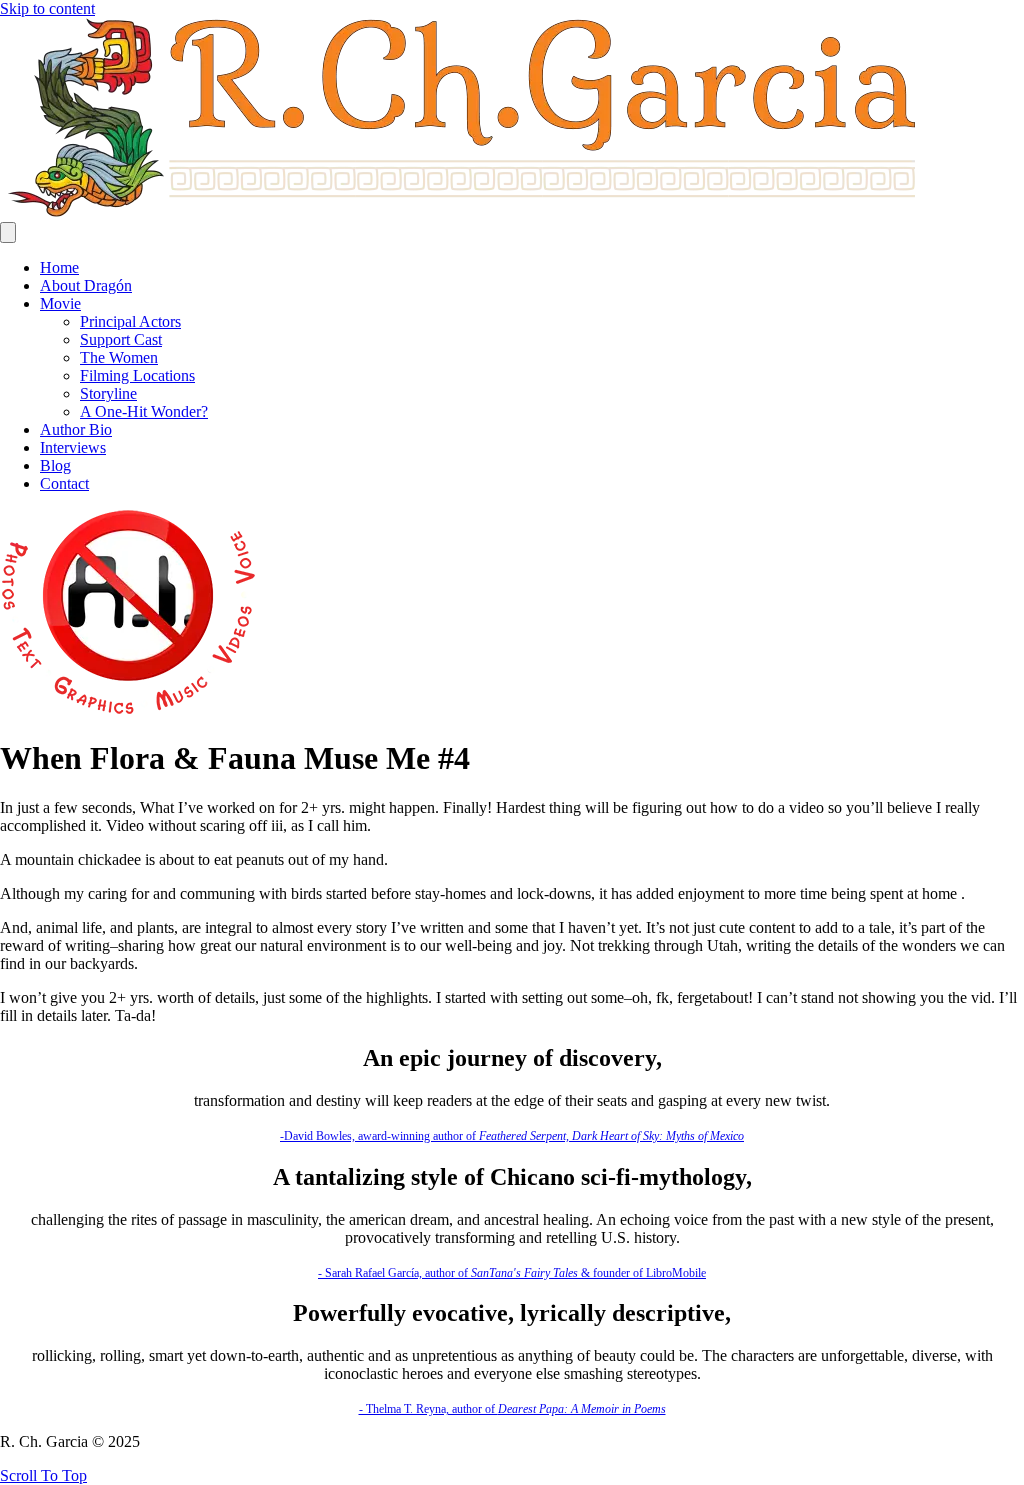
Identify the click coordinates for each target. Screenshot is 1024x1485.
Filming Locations (137, 375)
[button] (43, 1475)
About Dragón (86, 285)
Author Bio (76, 429)
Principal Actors (130, 321)
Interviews (73, 447)
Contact (64, 483)
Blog (55, 465)
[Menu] (8, 232)
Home (59, 267)
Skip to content (47, 8)
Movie (60, 303)
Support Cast (121, 339)
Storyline (108, 393)
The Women (119, 357)
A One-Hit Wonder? (144, 411)
